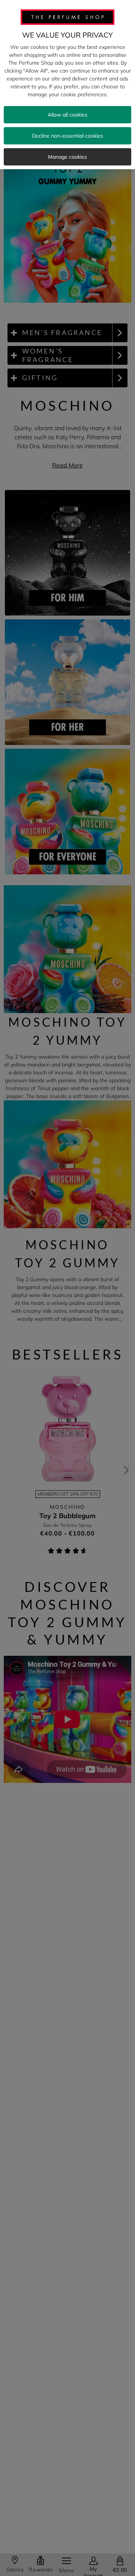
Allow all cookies (67, 115)
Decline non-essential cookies (67, 136)
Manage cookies (67, 157)
